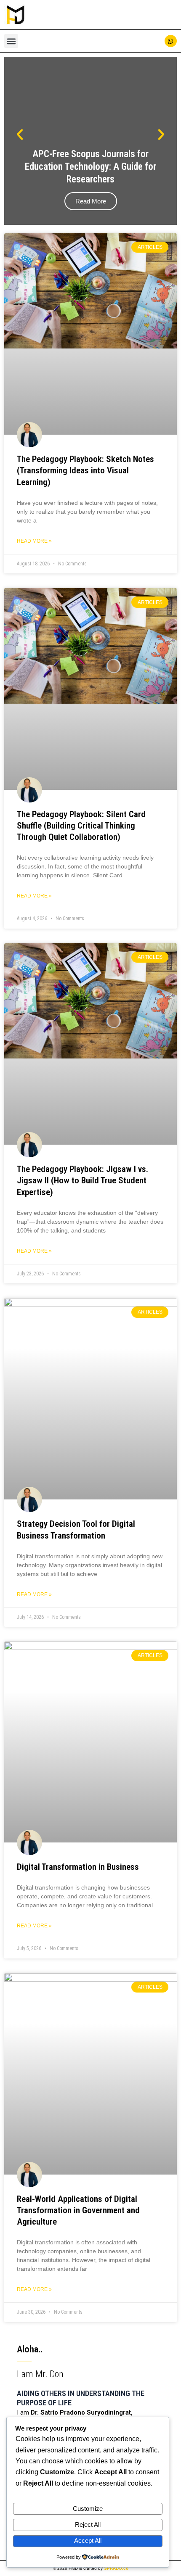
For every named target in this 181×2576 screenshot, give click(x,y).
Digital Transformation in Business (78, 1867)
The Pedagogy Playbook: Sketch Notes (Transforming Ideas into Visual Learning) (85, 471)
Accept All (88, 2541)
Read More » (34, 541)
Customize (88, 2509)
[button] (11, 41)
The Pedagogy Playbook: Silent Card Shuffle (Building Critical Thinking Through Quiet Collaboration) (81, 826)
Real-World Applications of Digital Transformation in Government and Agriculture (78, 2210)
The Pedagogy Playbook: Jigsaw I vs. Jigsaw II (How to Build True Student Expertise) (83, 1181)
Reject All (88, 2525)
